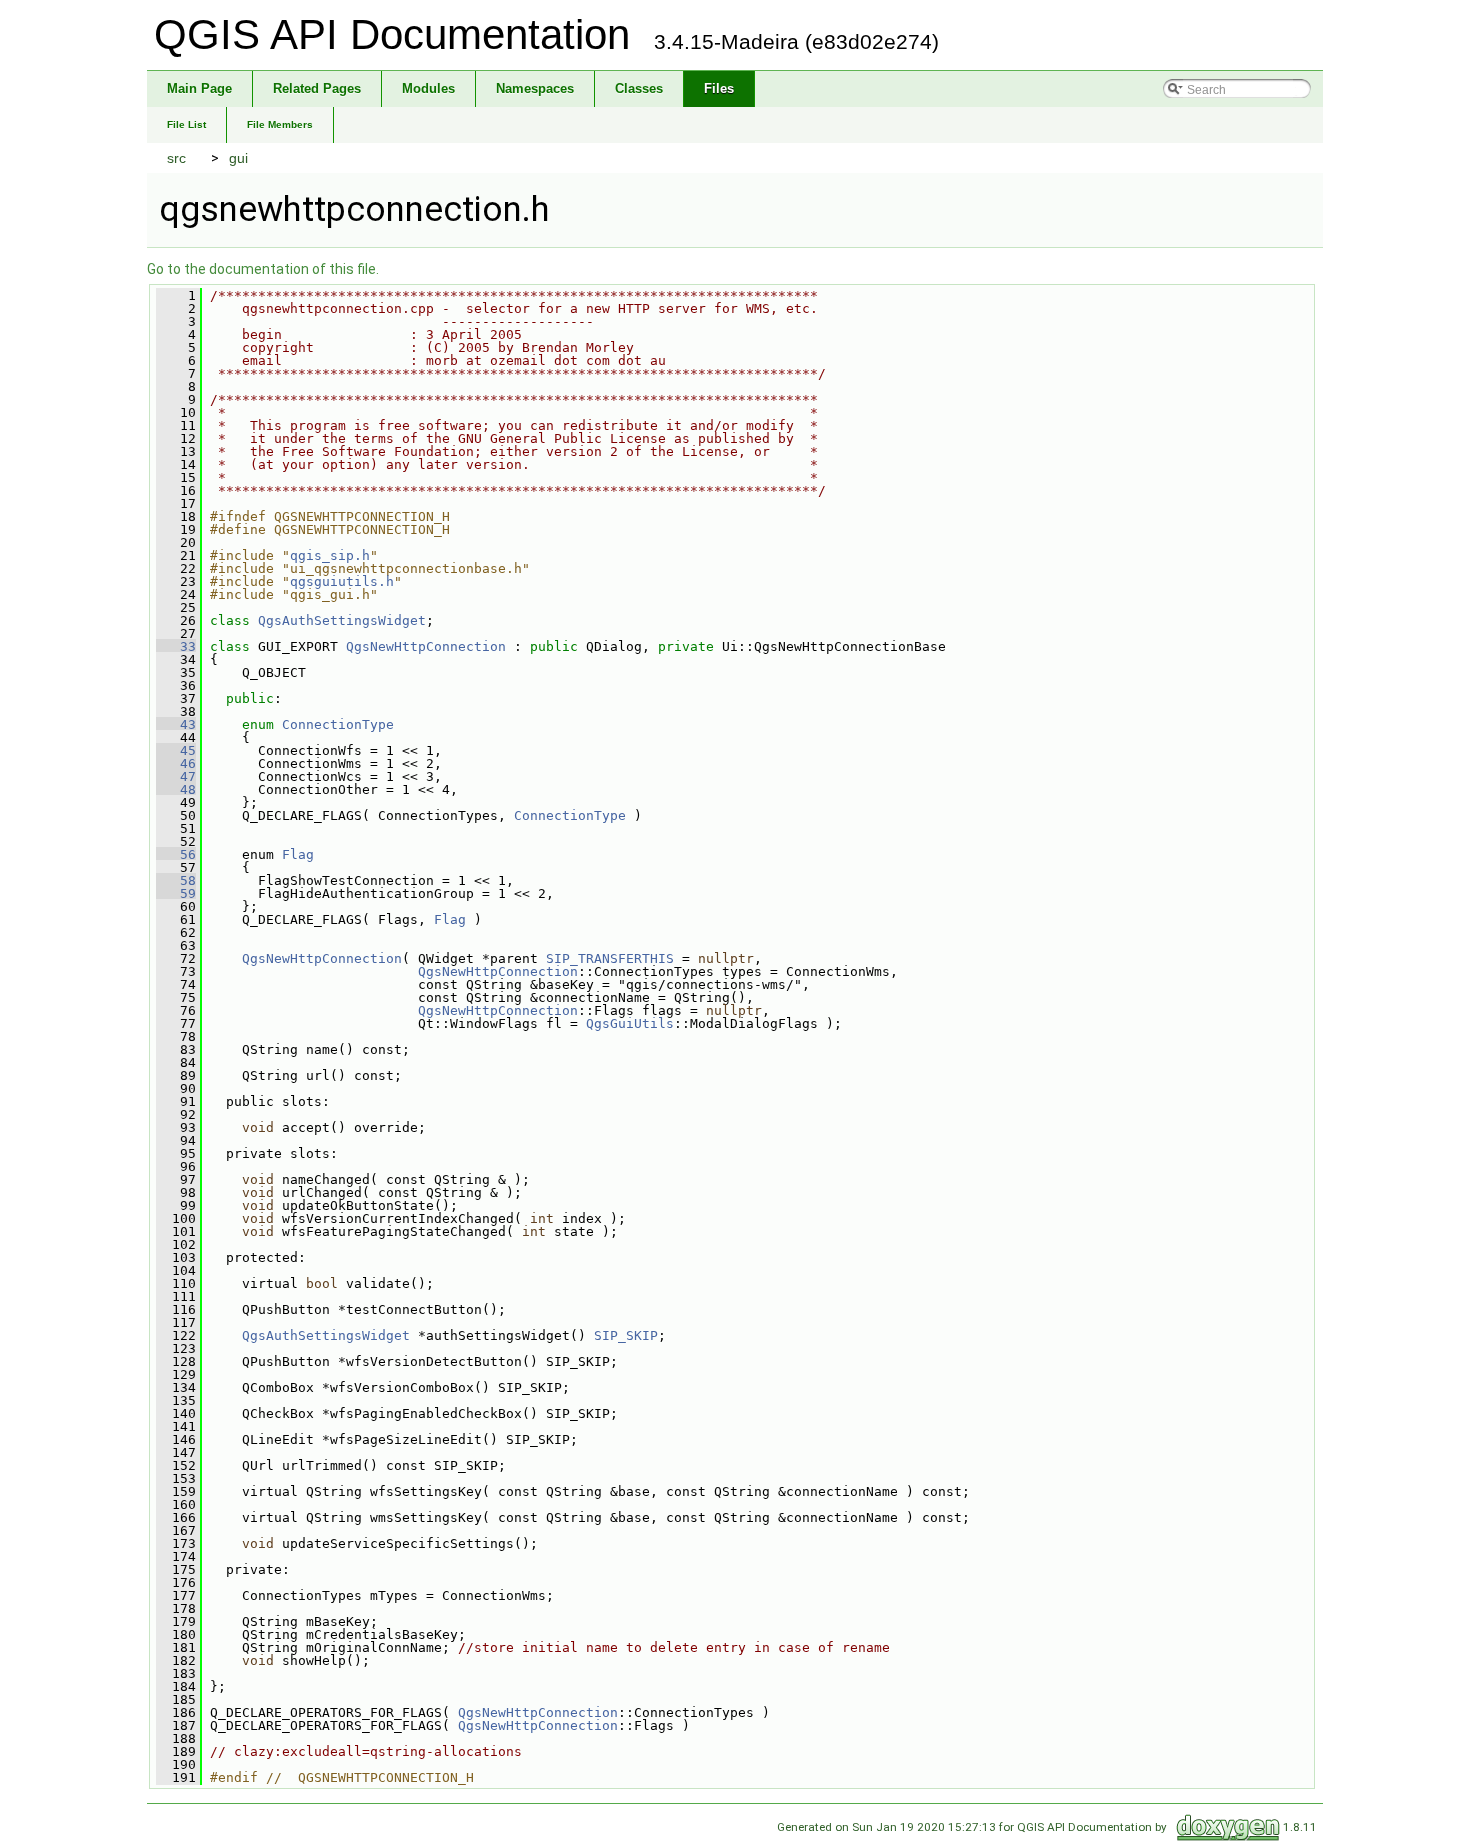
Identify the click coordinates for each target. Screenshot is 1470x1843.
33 (176, 646)
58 (176, 880)
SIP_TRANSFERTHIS (610, 958)
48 (176, 789)
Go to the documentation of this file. (263, 269)
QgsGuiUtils (630, 1023)
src (176, 158)
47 (176, 776)
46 (176, 763)
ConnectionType (338, 724)
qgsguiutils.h (342, 581)
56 (176, 854)
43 (176, 724)
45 (176, 750)
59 (176, 893)
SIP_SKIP (626, 1335)
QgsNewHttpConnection (426, 646)
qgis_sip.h (330, 555)
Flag (298, 854)
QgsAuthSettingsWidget (342, 620)
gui (238, 158)
